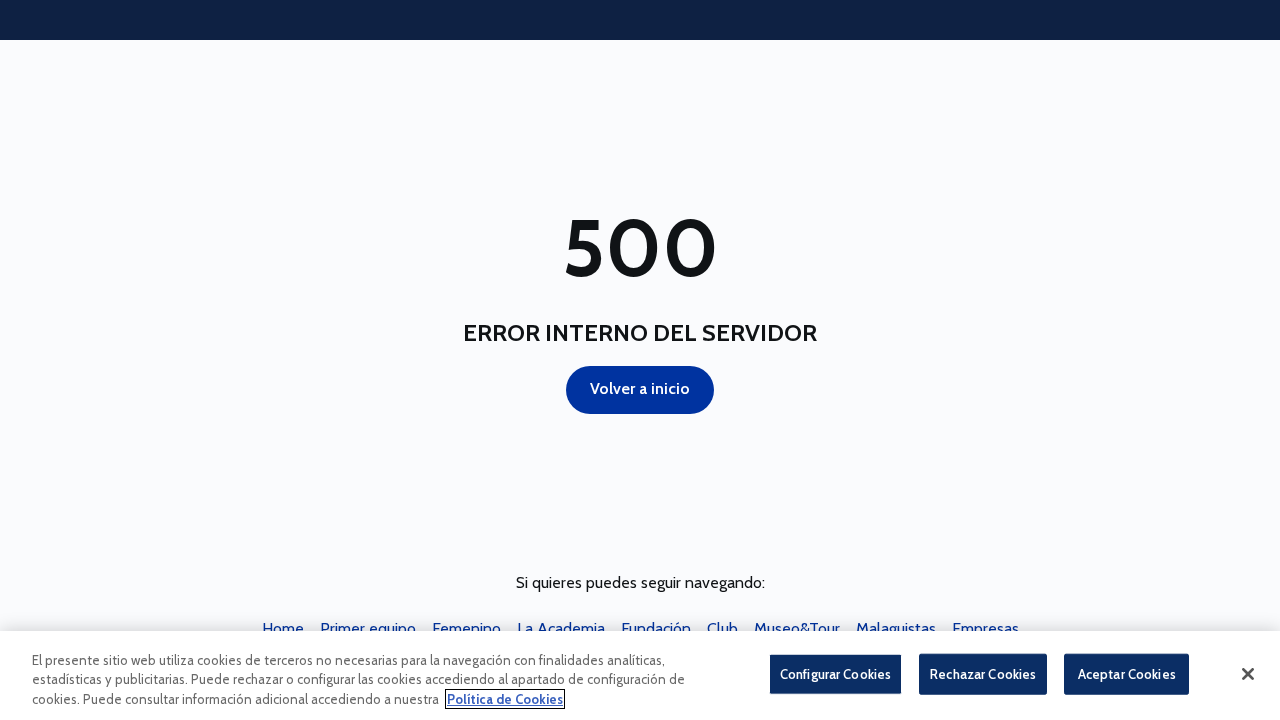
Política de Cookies (505, 699)
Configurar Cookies (835, 673)
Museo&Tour (797, 628)
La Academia (561, 628)
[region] (640, 675)
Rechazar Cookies (983, 673)
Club (722, 628)
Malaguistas (896, 628)
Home (283, 628)
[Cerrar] (1248, 674)
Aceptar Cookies (1127, 673)
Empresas (985, 628)
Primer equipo (368, 628)
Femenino (466, 628)
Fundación (656, 628)
